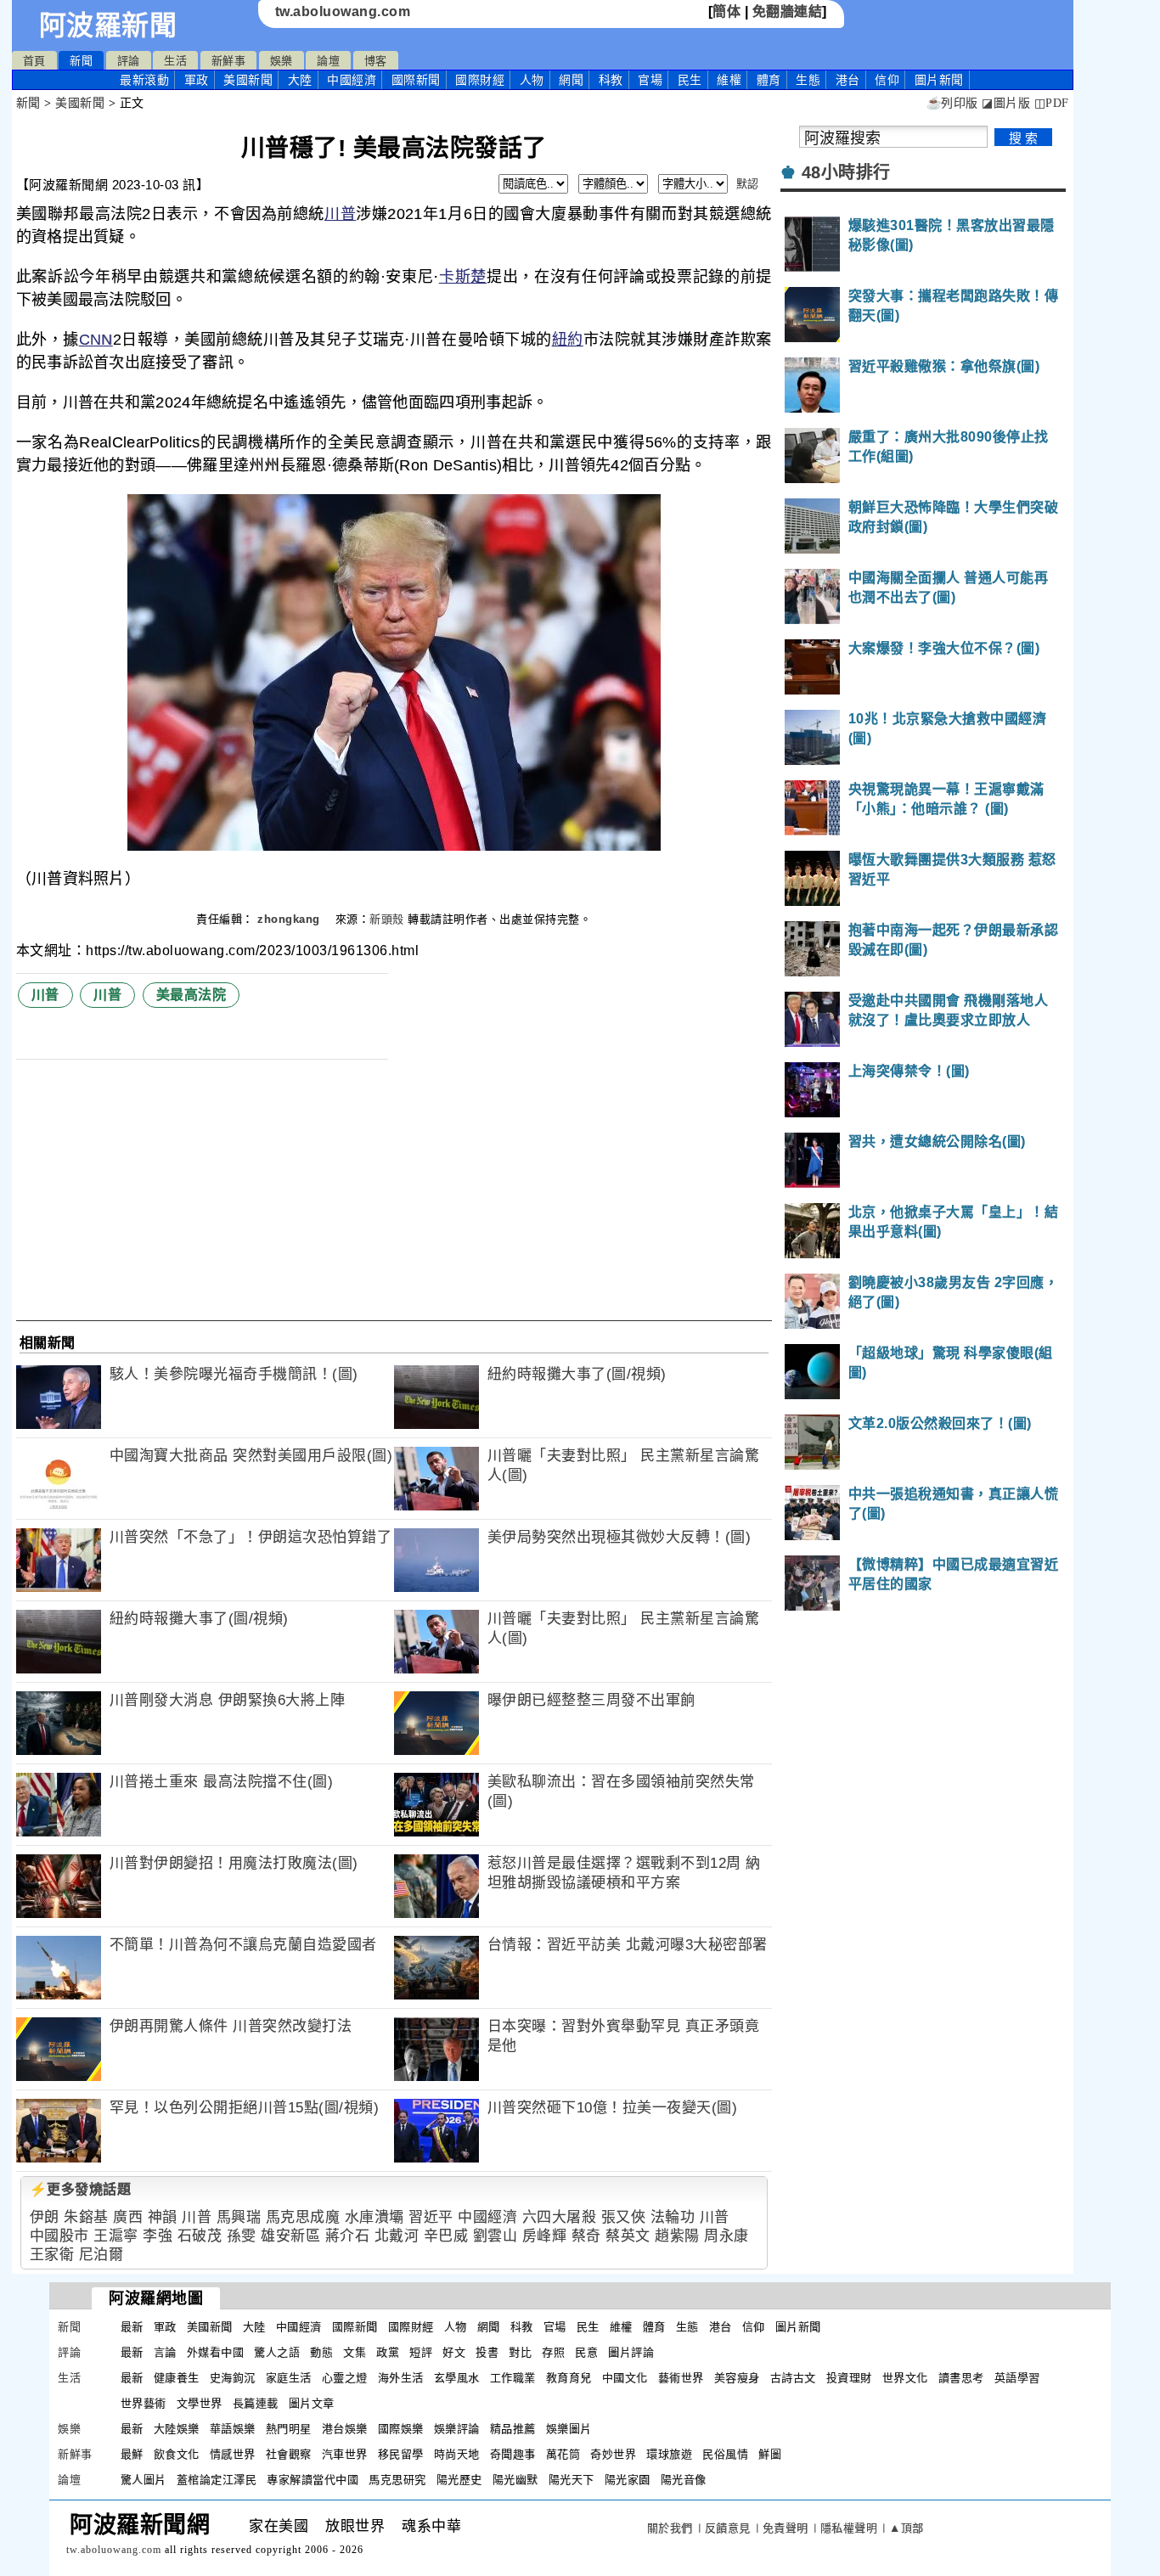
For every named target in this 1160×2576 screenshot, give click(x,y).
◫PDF (1052, 103)
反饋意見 (728, 2528)
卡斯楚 (463, 277)
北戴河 (397, 2236)
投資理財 (849, 2378)
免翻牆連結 (788, 11)
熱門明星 (289, 2429)
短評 (421, 2352)
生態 (808, 80)
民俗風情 (725, 2454)
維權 (729, 80)
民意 (586, 2352)
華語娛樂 (233, 2429)
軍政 (197, 80)
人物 (532, 80)
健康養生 (177, 2378)
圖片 (939, 80)
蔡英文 (628, 2236)
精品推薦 (513, 2429)
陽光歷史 (459, 2480)
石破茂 (200, 2236)
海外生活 (401, 2378)
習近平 (431, 2217)
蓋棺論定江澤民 (217, 2480)
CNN (96, 340)
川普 (340, 214)
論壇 (328, 61)
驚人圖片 (144, 2480)
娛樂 (282, 61)
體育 (769, 80)
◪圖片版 (1006, 103)
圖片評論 (631, 2352)
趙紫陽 (677, 2236)
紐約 (568, 340)
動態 (321, 2352)
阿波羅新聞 (108, 25)
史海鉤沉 (233, 2378)
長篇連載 (256, 2403)
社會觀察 (289, 2454)
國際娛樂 (401, 2429)
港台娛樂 (345, 2429)
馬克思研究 (397, 2480)
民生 (690, 80)
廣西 (128, 2217)
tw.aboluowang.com (343, 11)
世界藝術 (144, 2403)
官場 (650, 80)
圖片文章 (312, 2403)
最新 (144, 80)
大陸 (300, 80)
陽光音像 (684, 2480)
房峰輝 (545, 2236)
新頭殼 (387, 919)
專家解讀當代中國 (313, 2480)
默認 (748, 184)
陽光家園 (628, 2480)
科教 (611, 80)
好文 (454, 2352)
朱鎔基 (86, 2217)
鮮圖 (770, 2454)
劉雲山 (496, 2236)
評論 (129, 61)
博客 (376, 61)
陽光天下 (572, 2480)
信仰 (887, 80)
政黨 (388, 2352)
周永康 (726, 2236)
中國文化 (625, 2378)
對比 (520, 2352)
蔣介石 (348, 2236)
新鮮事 (229, 61)
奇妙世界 (613, 2454)
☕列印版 (952, 103)
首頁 (34, 61)
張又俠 (624, 2217)
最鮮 (132, 2454)
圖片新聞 (798, 2327)
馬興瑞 (239, 2217)
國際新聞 (416, 80)
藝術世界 (681, 2378)
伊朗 (45, 2217)
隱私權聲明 (849, 2528)
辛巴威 (446, 2236)
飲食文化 (177, 2454)
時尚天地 (457, 2454)
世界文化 (905, 2378)
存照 (553, 2352)
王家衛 (52, 2255)
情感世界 (233, 2454)
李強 (158, 2236)
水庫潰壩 (374, 2217)
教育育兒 (569, 2378)
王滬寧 (116, 2236)
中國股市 (59, 2236)
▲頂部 (907, 2528)
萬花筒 (563, 2454)
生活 (175, 61)
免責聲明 (786, 2528)
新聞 (81, 61)
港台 (848, 80)
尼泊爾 (101, 2255)
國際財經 (480, 80)
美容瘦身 (737, 2378)
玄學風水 (457, 2378)
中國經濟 (352, 80)
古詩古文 (793, 2378)
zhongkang (290, 919)
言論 (165, 2352)
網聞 (571, 80)
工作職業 (513, 2378)
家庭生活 (289, 2378)
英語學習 (1017, 2378)
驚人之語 (277, 2352)
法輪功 (673, 2217)
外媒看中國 (216, 2352)
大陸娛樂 (177, 2429)
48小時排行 (846, 172)
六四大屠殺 (560, 2217)
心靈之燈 (345, 2378)
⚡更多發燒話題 (81, 2189)
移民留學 (401, 2454)
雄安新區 (290, 2236)
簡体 (726, 11)
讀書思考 (961, 2378)
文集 (355, 2352)
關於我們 (670, 2528)
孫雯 (242, 2236)
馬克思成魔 (303, 2217)
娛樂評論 (457, 2429)
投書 (487, 2352)
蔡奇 (586, 2236)
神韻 (163, 2217)
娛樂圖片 (569, 2429)
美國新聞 (248, 80)
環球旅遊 (669, 2454)
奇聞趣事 (513, 2454)
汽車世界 (345, 2454)
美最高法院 (191, 995)
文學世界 (200, 2403)
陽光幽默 (515, 2480)
